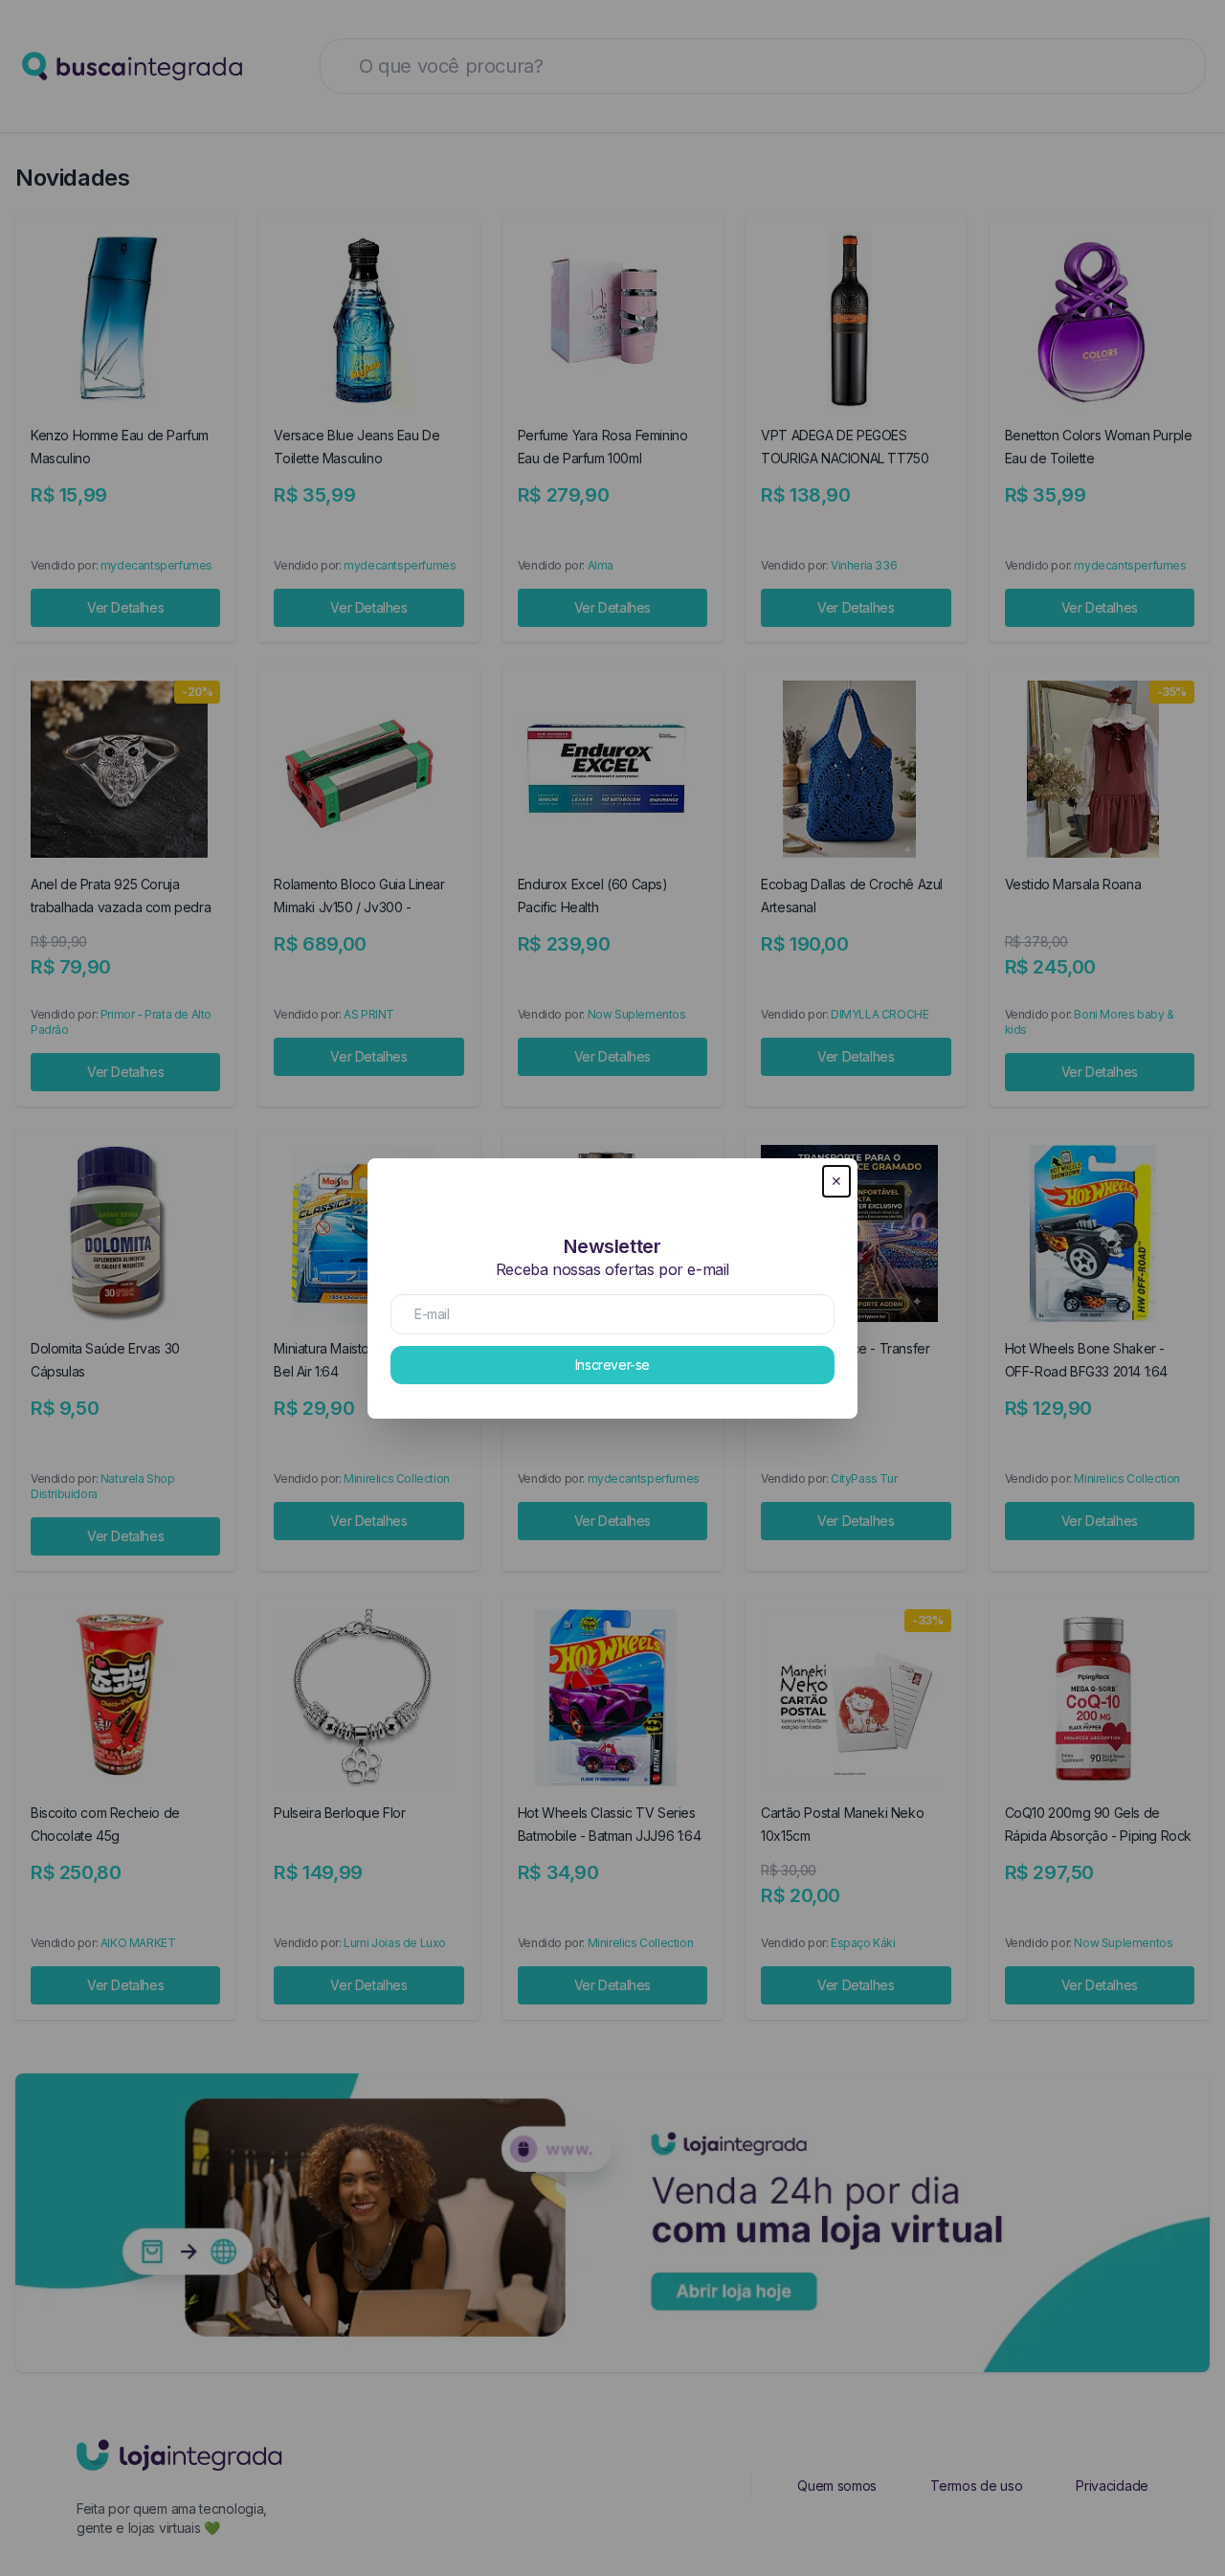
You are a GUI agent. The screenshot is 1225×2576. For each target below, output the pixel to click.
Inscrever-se (612, 1365)
